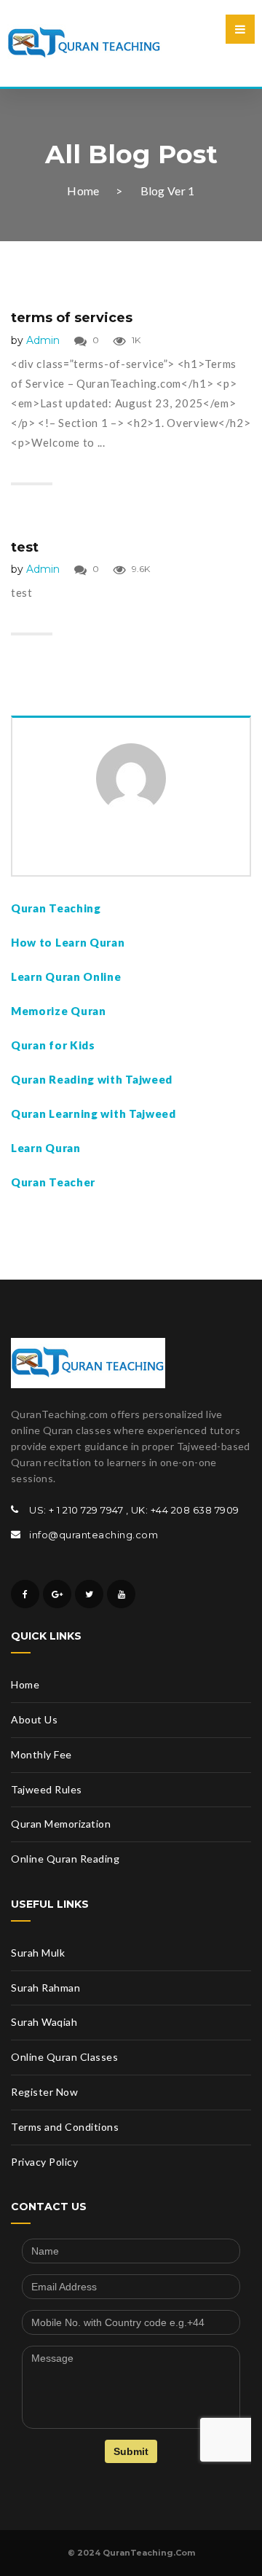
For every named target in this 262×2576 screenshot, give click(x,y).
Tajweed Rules (47, 1789)
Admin (43, 340)
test (25, 547)
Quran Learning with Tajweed (94, 1113)
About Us (34, 1719)
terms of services (72, 318)
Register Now (44, 2092)
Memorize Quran (60, 1011)
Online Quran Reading (65, 1859)
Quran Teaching (56, 908)
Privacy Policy (44, 2162)
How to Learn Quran (68, 942)
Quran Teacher (53, 1182)
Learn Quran (46, 1148)
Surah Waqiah (44, 2022)
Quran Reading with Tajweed (92, 1079)
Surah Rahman (45, 1988)
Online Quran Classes (64, 2057)
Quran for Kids (55, 1045)
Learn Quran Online (66, 976)
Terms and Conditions (65, 2127)
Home (83, 191)
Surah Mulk (38, 1953)
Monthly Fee (41, 1754)
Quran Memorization (61, 1824)
